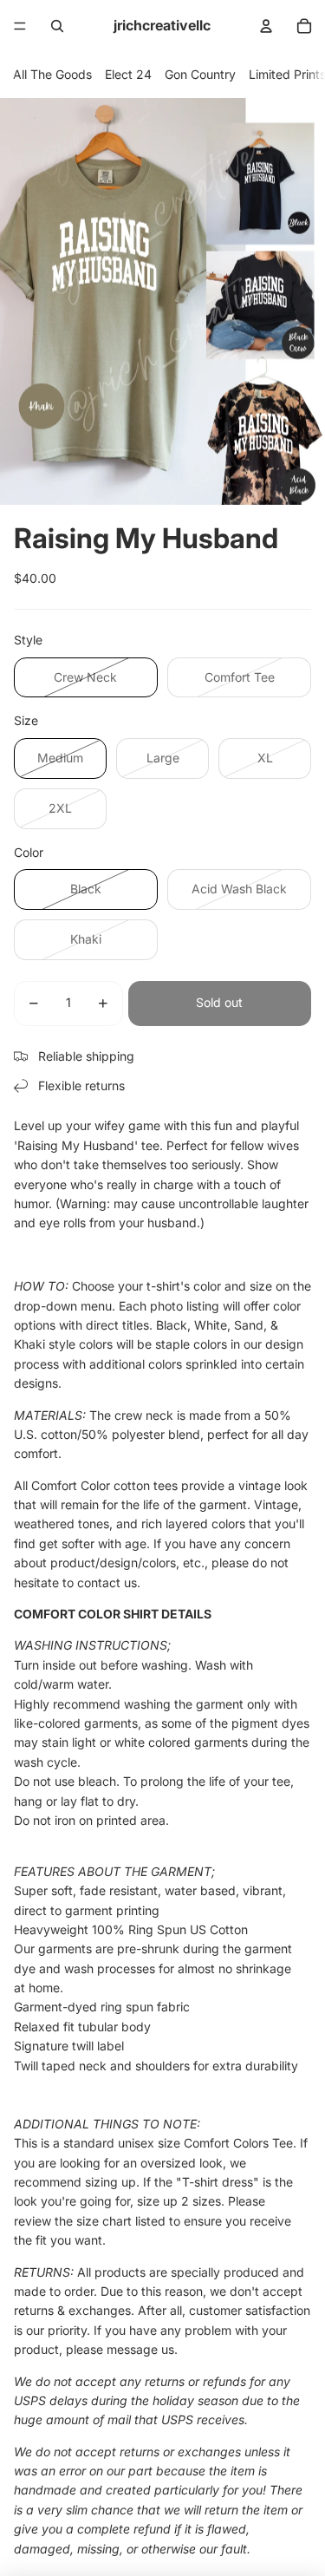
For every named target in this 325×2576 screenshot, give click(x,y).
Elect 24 (128, 74)
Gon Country (200, 74)
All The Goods (52, 74)
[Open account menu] (266, 26)
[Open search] (57, 26)
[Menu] (20, 26)
